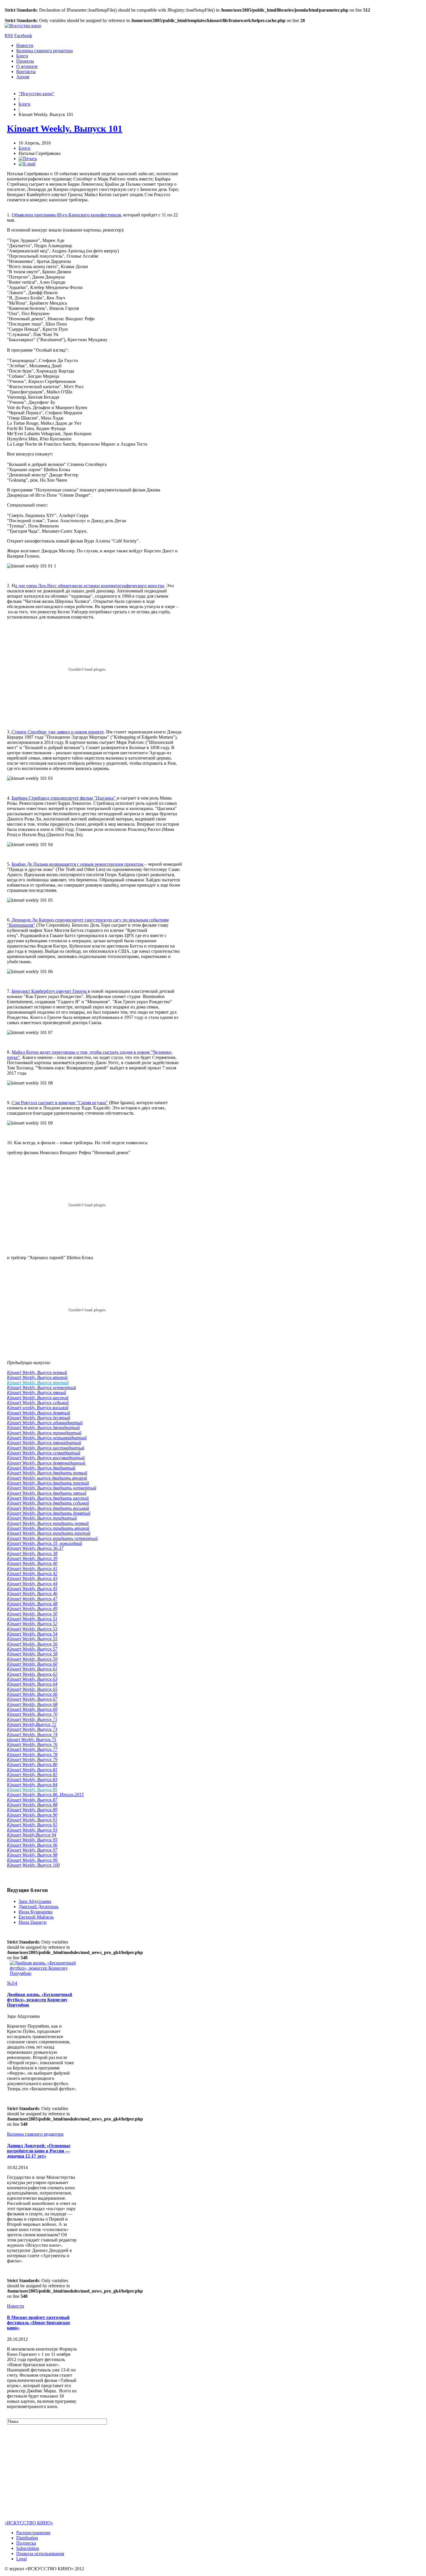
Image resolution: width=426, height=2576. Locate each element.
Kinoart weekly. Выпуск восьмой (38, 1408)
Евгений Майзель (36, 1917)
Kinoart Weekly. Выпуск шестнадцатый (46, 1448)
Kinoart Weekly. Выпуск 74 (32, 1734)
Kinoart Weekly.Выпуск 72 (32, 1724)
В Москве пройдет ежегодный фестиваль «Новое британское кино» (39, 2323)
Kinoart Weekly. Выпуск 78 (32, 1755)
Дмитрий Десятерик (39, 1907)
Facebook (23, 36)
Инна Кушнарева (35, 1912)
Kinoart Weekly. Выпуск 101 (65, 129)
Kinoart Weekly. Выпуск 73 (32, 1729)
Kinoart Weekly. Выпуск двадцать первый (47, 1473)
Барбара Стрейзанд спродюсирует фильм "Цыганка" (64, 798)
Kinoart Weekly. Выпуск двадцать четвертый (52, 1488)
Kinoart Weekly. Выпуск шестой (38, 1398)
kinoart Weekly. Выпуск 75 (32, 1739)
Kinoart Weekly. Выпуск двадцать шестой (48, 1498)
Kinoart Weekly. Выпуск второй (37, 1377)
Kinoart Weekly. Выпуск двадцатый (41, 1468)
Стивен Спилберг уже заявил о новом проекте (57, 732)
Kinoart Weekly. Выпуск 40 (32, 1563)
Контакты (26, 72)
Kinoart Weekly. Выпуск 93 (32, 1830)
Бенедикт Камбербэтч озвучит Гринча (50, 991)
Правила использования (40, 2554)
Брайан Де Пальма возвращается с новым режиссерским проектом (78, 864)
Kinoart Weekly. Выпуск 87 (32, 1800)
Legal (21, 2559)
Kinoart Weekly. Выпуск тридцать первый (48, 1523)
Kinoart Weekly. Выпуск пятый (37, 1392)
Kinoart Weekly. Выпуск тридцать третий (49, 1533)
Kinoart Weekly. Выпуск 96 (32, 1845)
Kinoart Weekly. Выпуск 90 (32, 1815)
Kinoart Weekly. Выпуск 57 (32, 1649)
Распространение (33, 2533)
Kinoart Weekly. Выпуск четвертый (41, 1388)
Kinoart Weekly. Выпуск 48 (32, 1604)
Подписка (26, 2543)
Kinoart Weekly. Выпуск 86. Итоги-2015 (45, 1795)
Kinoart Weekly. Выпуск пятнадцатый (44, 1443)
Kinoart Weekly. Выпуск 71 (32, 1719)
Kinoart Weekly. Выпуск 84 (32, 1785)
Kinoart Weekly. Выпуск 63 (32, 1679)
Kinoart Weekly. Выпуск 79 (32, 1759)
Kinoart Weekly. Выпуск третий (38, 1383)
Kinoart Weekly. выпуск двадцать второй (47, 1478)
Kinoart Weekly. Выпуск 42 (32, 1573)
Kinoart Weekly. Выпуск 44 (32, 1584)
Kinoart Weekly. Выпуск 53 (32, 1629)
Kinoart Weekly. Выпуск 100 (33, 1865)
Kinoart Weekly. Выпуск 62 (32, 1674)
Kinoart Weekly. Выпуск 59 (32, 1659)
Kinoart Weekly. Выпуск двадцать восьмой (48, 1508)
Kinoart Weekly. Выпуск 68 (32, 1704)
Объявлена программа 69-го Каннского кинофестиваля (66, 215)
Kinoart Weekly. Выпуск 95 (32, 1840)
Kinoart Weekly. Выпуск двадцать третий (48, 1483)
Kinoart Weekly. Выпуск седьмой (38, 1403)
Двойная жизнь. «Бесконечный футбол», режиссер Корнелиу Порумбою (40, 2000)
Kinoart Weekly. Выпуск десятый (39, 1418)
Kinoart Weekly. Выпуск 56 (32, 1644)
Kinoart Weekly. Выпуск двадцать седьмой (48, 1503)
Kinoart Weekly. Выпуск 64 (32, 1684)
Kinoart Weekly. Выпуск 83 (32, 1779)
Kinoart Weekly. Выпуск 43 (32, 1578)
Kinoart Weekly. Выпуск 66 (32, 1694)
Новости (25, 45)
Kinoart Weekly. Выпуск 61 (32, 1669)
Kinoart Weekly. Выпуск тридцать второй (48, 1528)
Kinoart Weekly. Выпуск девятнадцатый (47, 1463)
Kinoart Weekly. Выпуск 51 (32, 1619)
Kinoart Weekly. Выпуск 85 (32, 1790)
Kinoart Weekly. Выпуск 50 (32, 1614)
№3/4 (12, 1983)
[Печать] (28, 159)
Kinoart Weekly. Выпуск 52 (32, 1624)
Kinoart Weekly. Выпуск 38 (32, 1553)
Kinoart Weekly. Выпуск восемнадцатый (46, 1458)
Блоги (22, 56)
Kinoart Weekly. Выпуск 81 (32, 1770)
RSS (9, 36)
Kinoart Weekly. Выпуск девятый (39, 1413)
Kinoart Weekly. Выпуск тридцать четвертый (52, 1538)
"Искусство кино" (37, 94)
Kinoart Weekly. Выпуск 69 (32, 1709)
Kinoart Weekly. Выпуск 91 (32, 1820)
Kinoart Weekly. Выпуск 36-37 (35, 1548)
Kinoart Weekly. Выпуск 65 (32, 1689)
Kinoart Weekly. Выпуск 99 (33, 1860)
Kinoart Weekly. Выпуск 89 (32, 1810)
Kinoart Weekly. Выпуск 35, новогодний (44, 1543)
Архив (23, 77)
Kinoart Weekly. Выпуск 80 (32, 1764)
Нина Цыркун (33, 1922)
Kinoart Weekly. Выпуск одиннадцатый (45, 1423)
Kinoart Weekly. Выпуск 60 (32, 1664)
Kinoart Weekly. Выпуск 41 (32, 1569)
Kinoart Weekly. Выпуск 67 (32, 1699)
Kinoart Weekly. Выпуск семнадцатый (44, 1453)
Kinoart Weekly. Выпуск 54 (32, 1634)
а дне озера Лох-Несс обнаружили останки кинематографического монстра (90, 586)
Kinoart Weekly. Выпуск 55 (32, 1639)
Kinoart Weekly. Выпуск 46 (32, 1593)
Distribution (27, 2538)
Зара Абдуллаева (35, 1901)
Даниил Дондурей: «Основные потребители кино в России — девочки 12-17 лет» (39, 2151)
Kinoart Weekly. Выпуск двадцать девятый (49, 1513)
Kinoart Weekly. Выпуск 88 (32, 1805)
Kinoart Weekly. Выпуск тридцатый (42, 1518)
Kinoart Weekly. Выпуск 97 (32, 1850)
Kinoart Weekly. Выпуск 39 (32, 1558)
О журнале (27, 66)
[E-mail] (27, 164)
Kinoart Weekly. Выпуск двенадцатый (43, 1428)
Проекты (25, 61)
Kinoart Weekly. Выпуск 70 (32, 1714)
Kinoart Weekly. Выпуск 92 (32, 1825)
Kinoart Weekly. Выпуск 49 (32, 1609)
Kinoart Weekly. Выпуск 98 (32, 1855)
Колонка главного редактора (44, 51)
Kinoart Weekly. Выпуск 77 (32, 1749)
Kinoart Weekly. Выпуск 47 (32, 1599)
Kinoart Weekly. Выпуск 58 (32, 1654)
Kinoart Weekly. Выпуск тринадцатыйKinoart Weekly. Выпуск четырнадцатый (47, 1435)
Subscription (28, 2548)
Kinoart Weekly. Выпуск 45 (32, 1589)
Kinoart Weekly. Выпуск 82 (32, 1775)
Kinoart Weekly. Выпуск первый (37, 1372)
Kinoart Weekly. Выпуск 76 (32, 1744)
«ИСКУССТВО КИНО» (29, 2523)
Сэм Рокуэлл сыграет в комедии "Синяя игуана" (60, 1103)
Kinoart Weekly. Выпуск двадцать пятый (47, 1493)
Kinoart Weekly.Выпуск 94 (32, 1835)
